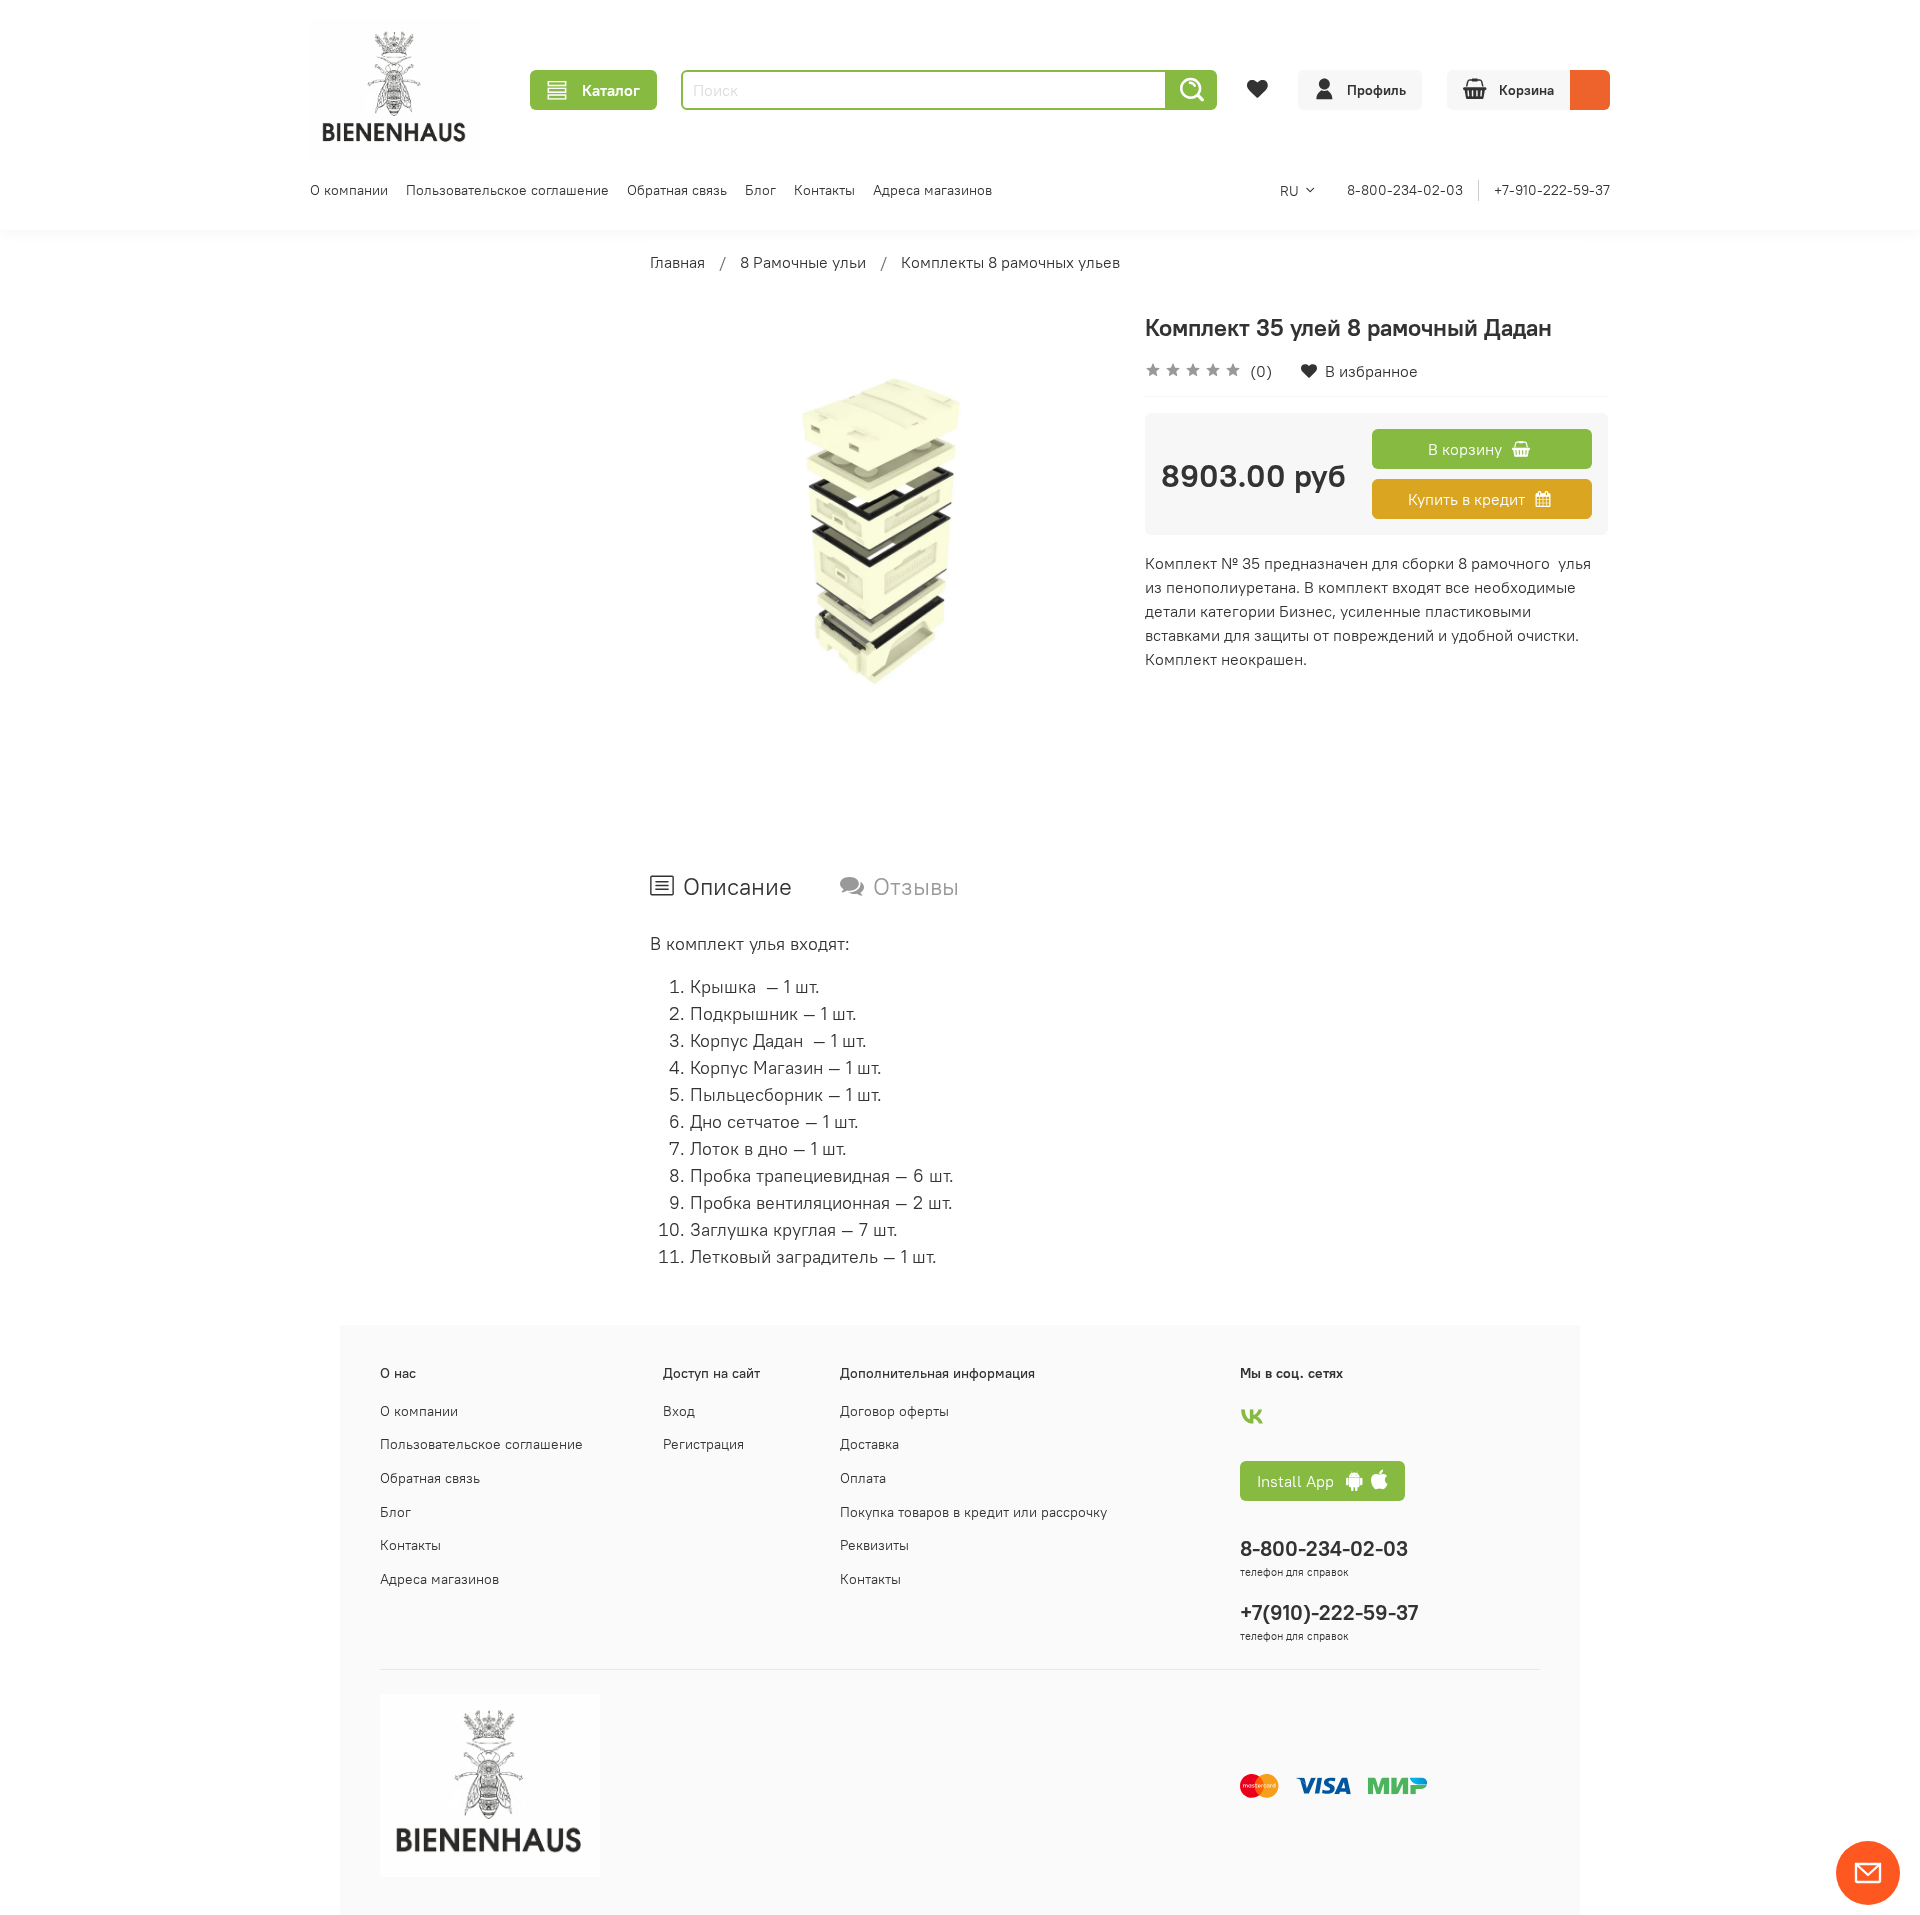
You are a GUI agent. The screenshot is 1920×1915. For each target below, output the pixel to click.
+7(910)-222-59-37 (1329, 1612)
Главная (677, 262)
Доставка (869, 1444)
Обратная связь (677, 190)
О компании (349, 190)
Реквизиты (874, 1545)
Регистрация (703, 1444)
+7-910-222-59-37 (1552, 190)
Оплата (863, 1478)
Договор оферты (894, 1411)
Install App (1301, 1481)
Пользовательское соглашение (507, 190)
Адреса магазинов (932, 190)
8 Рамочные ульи (803, 262)
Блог (760, 190)
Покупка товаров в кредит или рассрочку (973, 1512)
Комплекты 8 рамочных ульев (1010, 262)
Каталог (611, 90)
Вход (679, 1411)
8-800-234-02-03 (1405, 190)
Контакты (824, 190)
